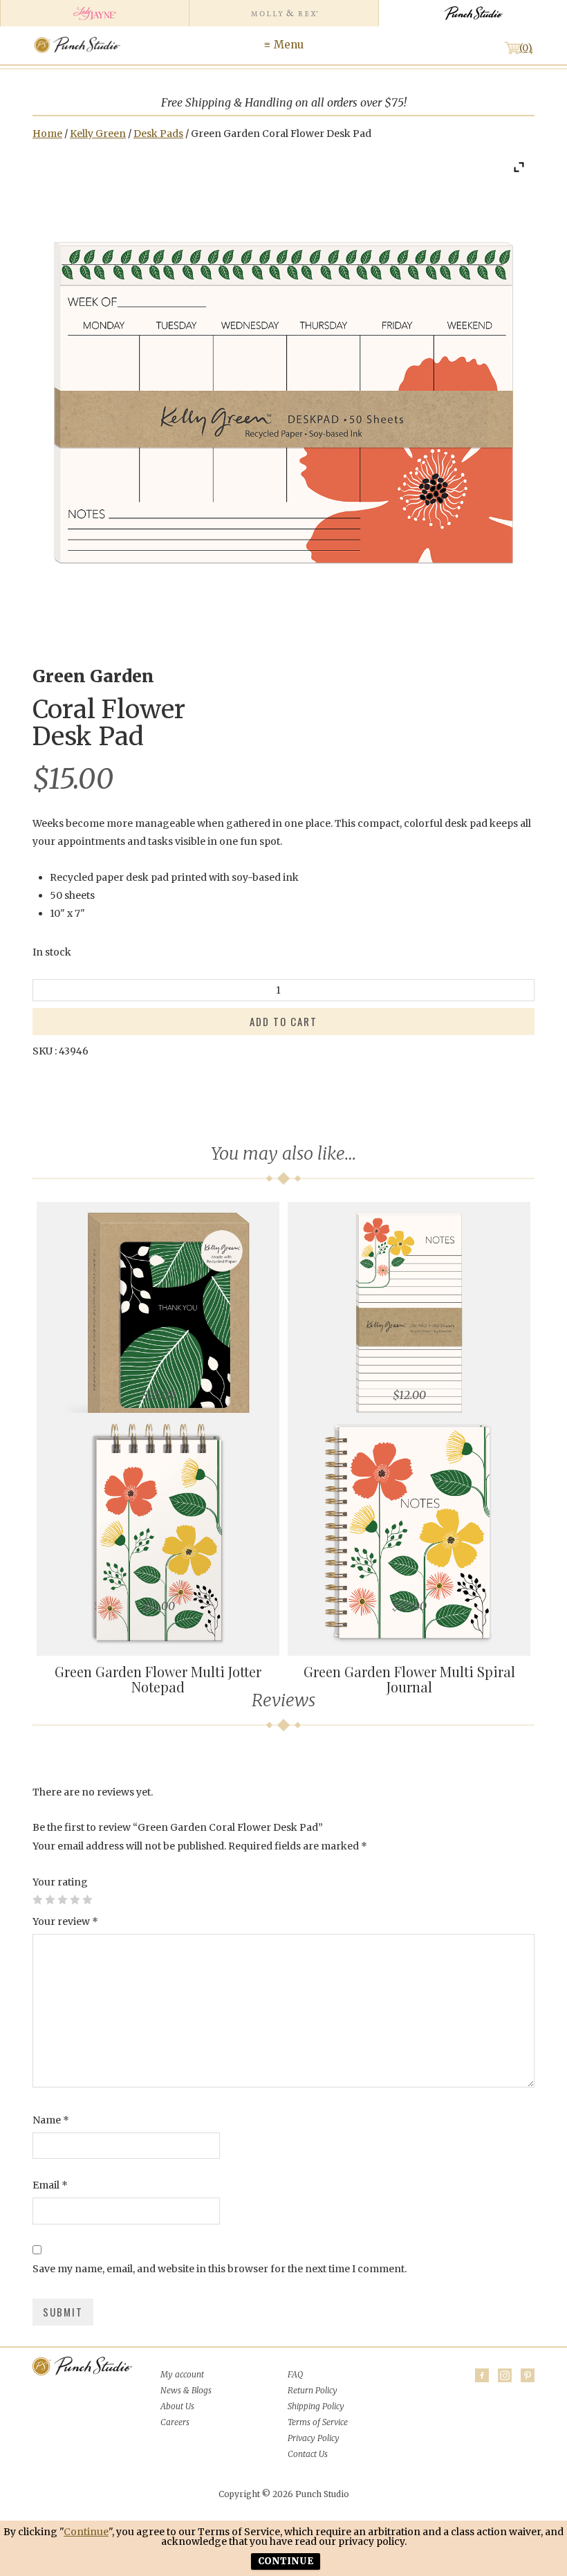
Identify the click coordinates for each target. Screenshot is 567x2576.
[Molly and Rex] (283, 13)
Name (51, 2120)
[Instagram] (505, 2375)
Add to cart (283, 1021)
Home (47, 134)
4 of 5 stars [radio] (75, 1899)
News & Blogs (186, 2390)
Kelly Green (98, 134)
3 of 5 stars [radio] (62, 1899)
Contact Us (308, 2454)
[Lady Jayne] (94, 13)
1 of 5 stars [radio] (37, 1899)
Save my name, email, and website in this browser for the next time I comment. (220, 2269)
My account (182, 2374)
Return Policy (313, 2390)
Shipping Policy (316, 2406)
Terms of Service (318, 2422)
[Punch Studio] (473, 13)
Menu (289, 45)
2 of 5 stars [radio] (50, 1899)
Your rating (60, 1882)
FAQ (295, 2374)
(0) (526, 48)
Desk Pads (158, 134)
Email (50, 2185)
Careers (175, 2422)
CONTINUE (286, 2561)
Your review (65, 1921)
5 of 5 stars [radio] (87, 1899)
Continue (86, 2532)
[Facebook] (482, 2375)
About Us (177, 2406)
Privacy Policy (314, 2438)
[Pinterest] (528, 2375)
